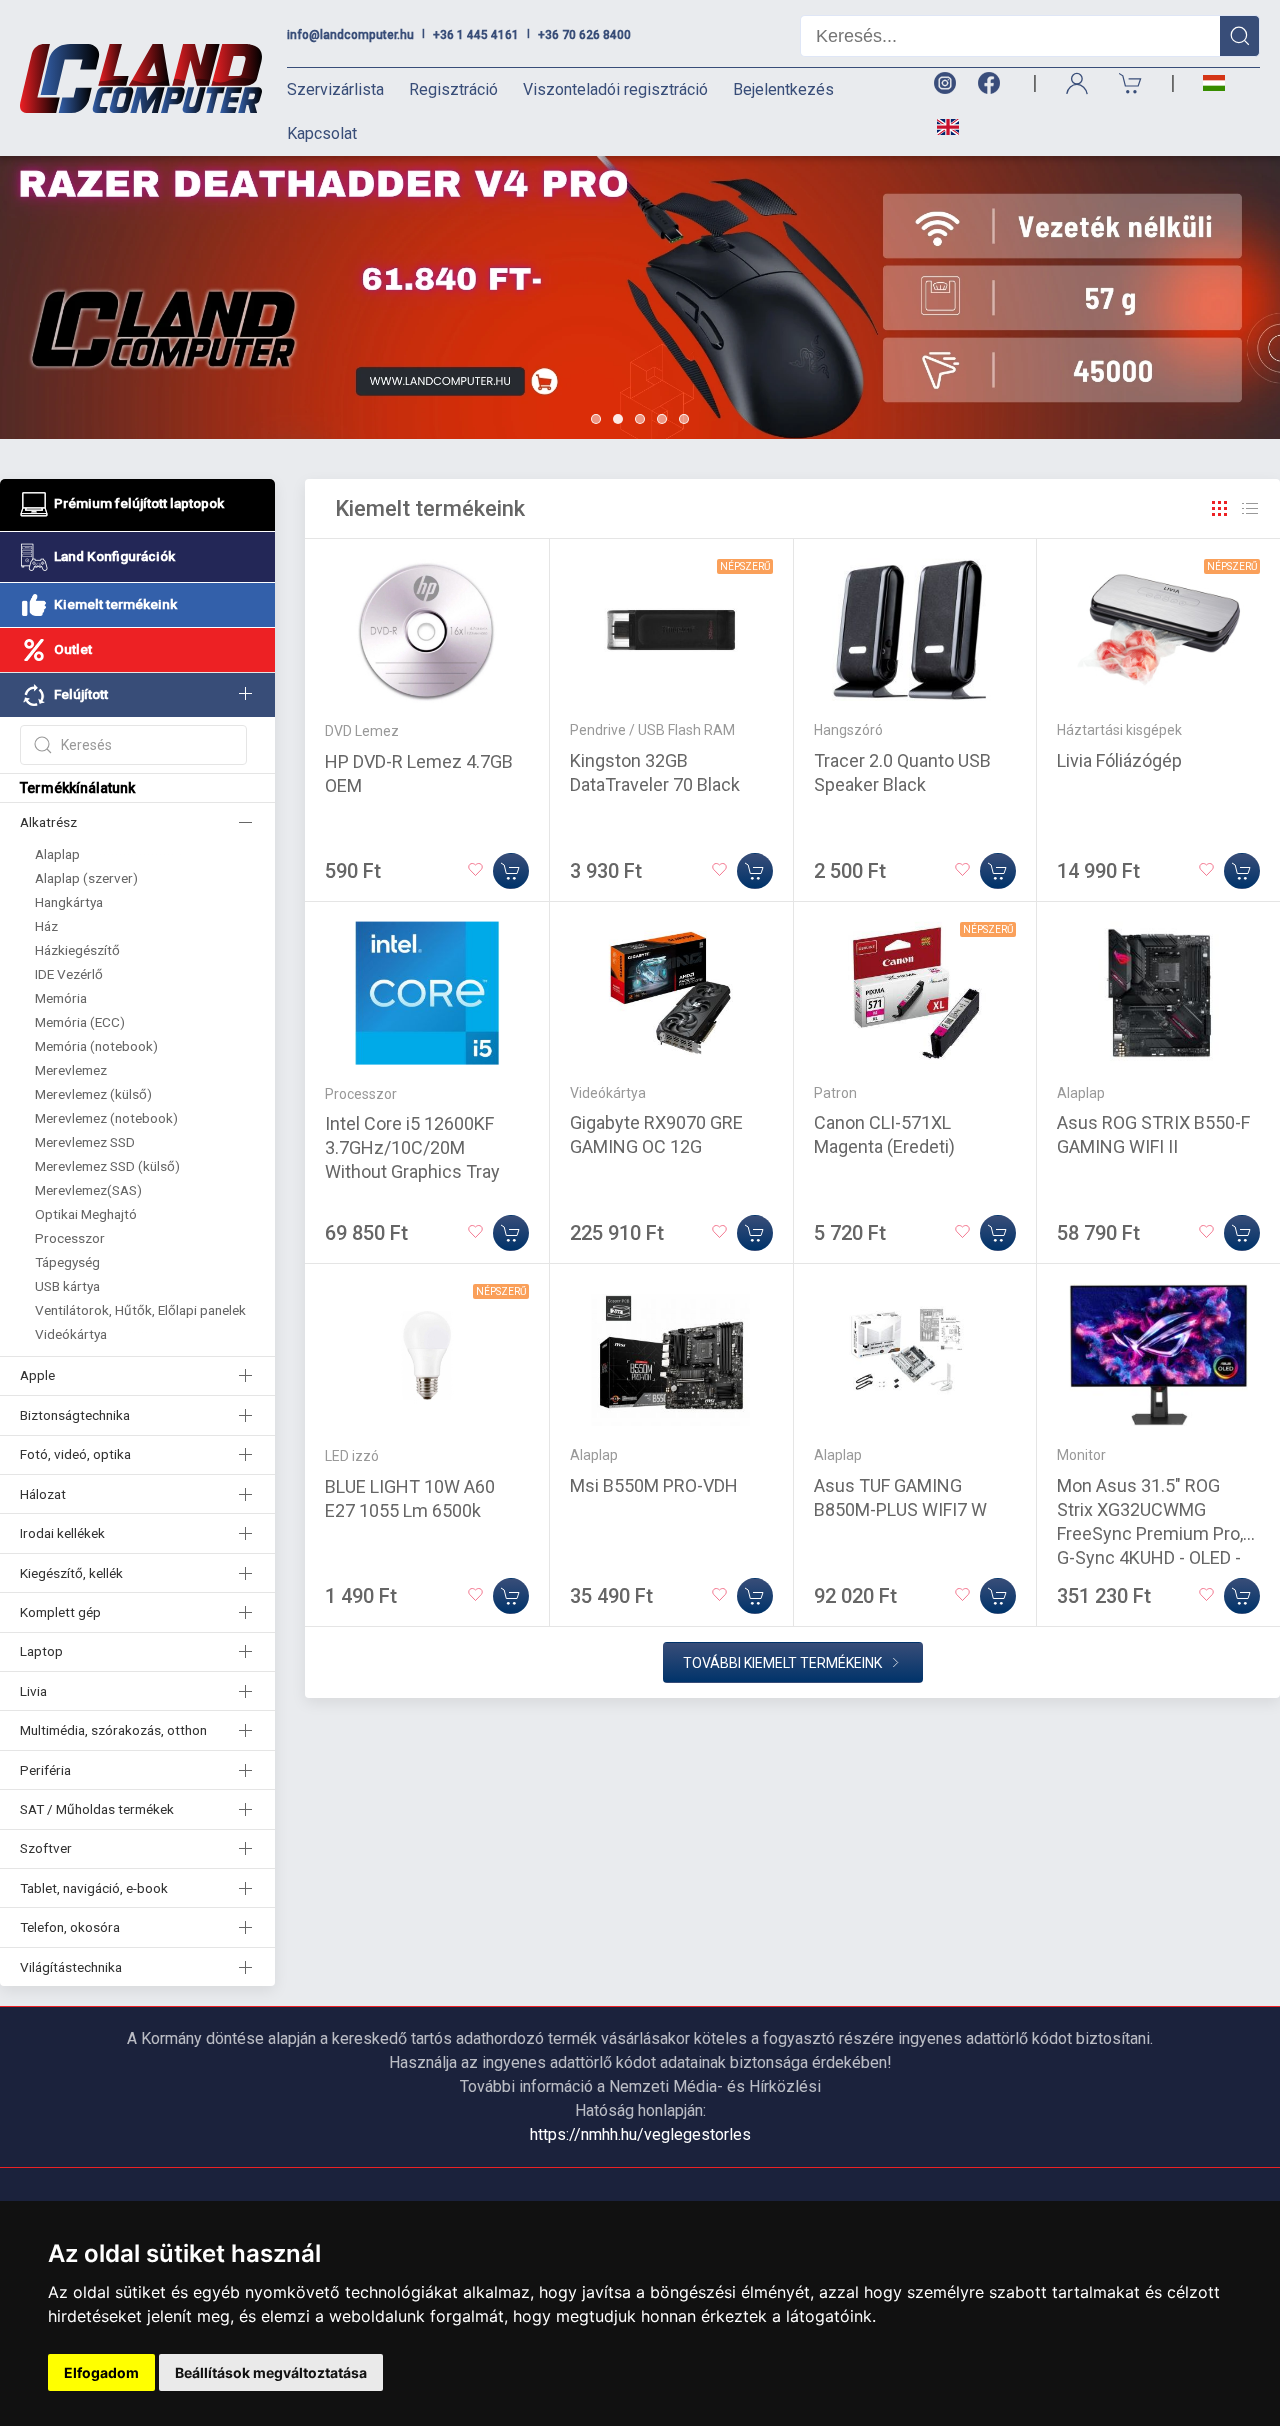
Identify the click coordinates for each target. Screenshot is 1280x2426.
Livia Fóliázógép (1119, 760)
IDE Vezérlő (69, 974)
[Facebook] (993, 83)
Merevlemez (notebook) (106, 1118)
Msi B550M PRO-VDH (654, 1485)
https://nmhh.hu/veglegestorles (640, 2134)
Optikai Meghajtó (86, 1214)
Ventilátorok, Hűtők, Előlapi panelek (140, 1310)
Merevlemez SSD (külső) (107, 1166)
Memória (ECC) (80, 1022)
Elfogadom (101, 2372)
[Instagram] (944, 83)
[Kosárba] (511, 871)
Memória (61, 998)
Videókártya (71, 1334)
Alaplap (57, 854)
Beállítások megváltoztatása (271, 2372)
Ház (46, 926)
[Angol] (940, 127)
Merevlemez (71, 1070)
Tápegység (67, 1262)
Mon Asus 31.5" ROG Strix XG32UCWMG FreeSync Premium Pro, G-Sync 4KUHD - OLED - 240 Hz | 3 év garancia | (1150, 1533)
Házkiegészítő (77, 950)
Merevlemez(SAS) (88, 1190)
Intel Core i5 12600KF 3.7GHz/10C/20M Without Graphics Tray (412, 1147)
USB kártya (67, 1286)
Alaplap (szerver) (86, 878)
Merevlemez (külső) (93, 1094)
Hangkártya (69, 902)
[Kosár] (1131, 83)
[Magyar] (1214, 83)
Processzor (70, 1238)
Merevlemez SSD (85, 1142)
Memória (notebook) (96, 1046)
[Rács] (1220, 509)
